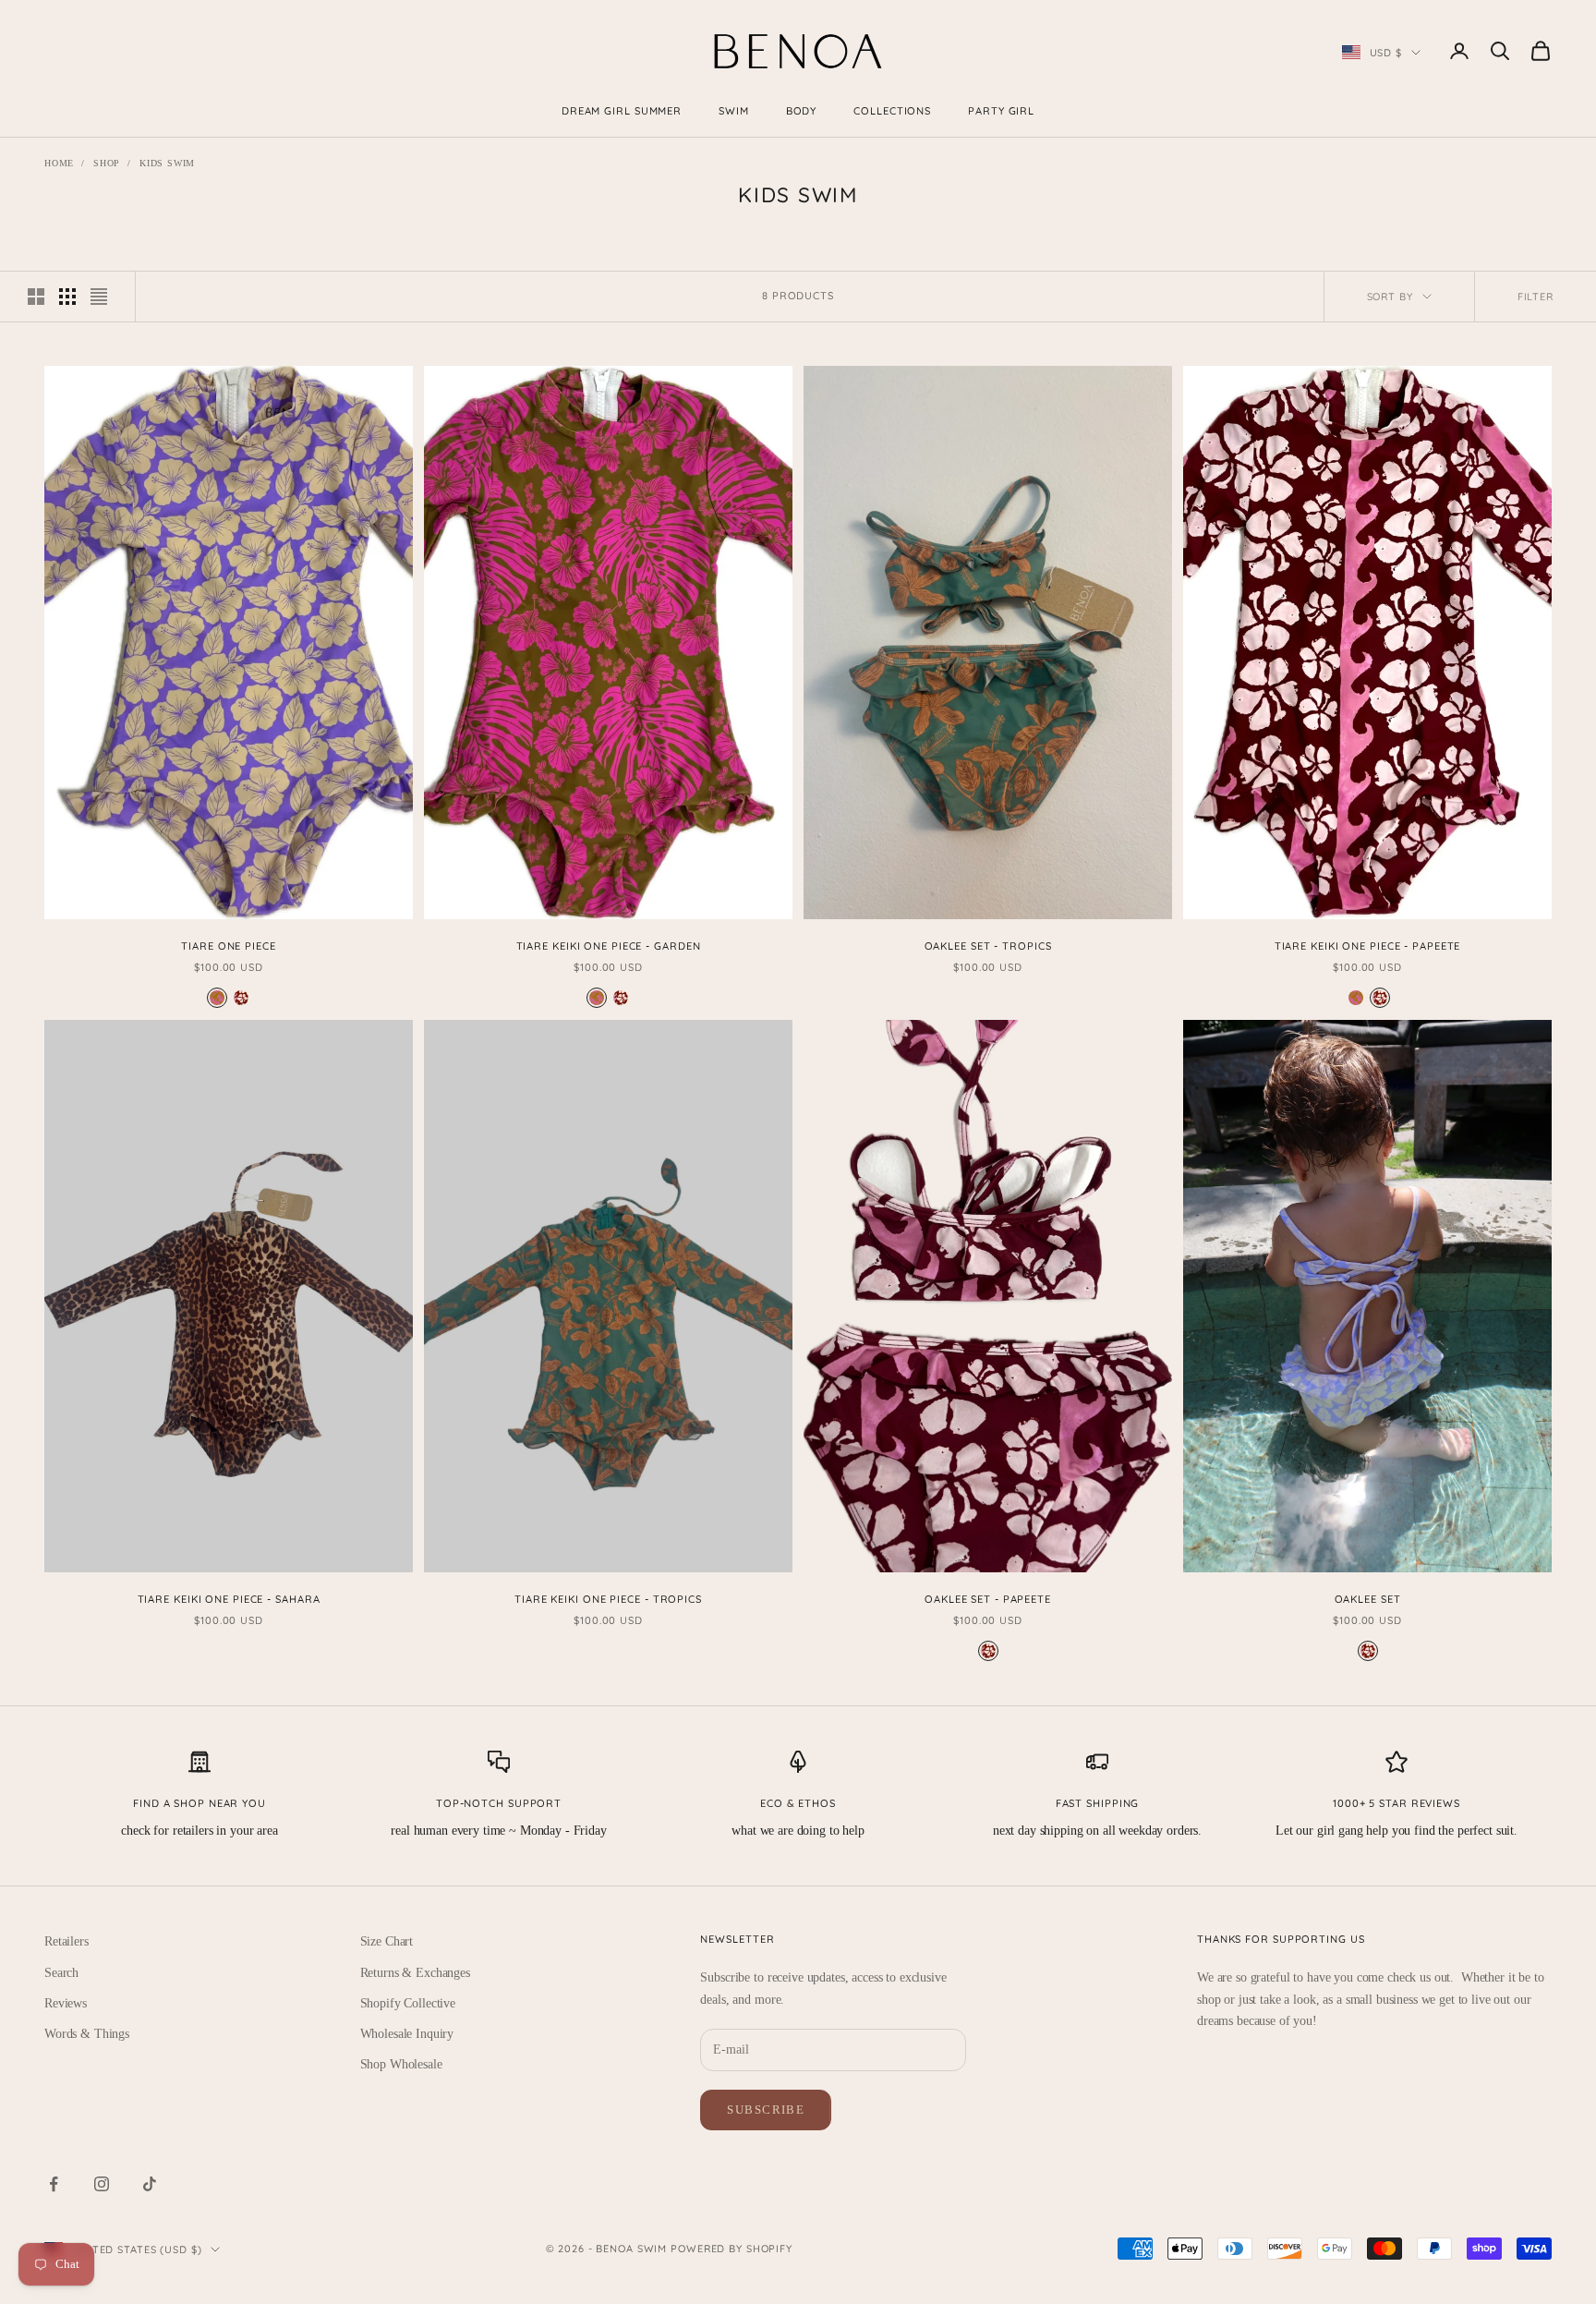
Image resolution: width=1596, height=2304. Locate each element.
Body (802, 111)
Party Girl (1001, 111)
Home (59, 163)
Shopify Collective (408, 2003)
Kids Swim (167, 163)
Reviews (66, 2003)
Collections (892, 111)
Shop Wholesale (401, 2064)
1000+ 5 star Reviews (1396, 1803)
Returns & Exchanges (415, 1973)
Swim (734, 111)
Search (61, 1973)
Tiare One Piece (228, 946)
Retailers (66, 1941)
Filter (1536, 297)
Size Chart (387, 1941)
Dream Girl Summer (622, 111)
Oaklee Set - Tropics (988, 946)
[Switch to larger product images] (36, 297)
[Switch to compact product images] (99, 297)
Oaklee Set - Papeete (988, 1599)
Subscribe (766, 2110)
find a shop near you (199, 1803)
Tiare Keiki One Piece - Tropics (608, 1599)
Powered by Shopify (731, 2249)
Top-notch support (499, 1803)
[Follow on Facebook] (54, 2184)
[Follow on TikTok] (150, 2184)
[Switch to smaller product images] (67, 297)
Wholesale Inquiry (407, 2034)
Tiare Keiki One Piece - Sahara (229, 1599)
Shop (107, 163)
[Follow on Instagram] (102, 2184)
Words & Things (87, 2034)
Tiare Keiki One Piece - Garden (609, 946)
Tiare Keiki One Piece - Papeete (1368, 946)
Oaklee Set (1368, 1599)
